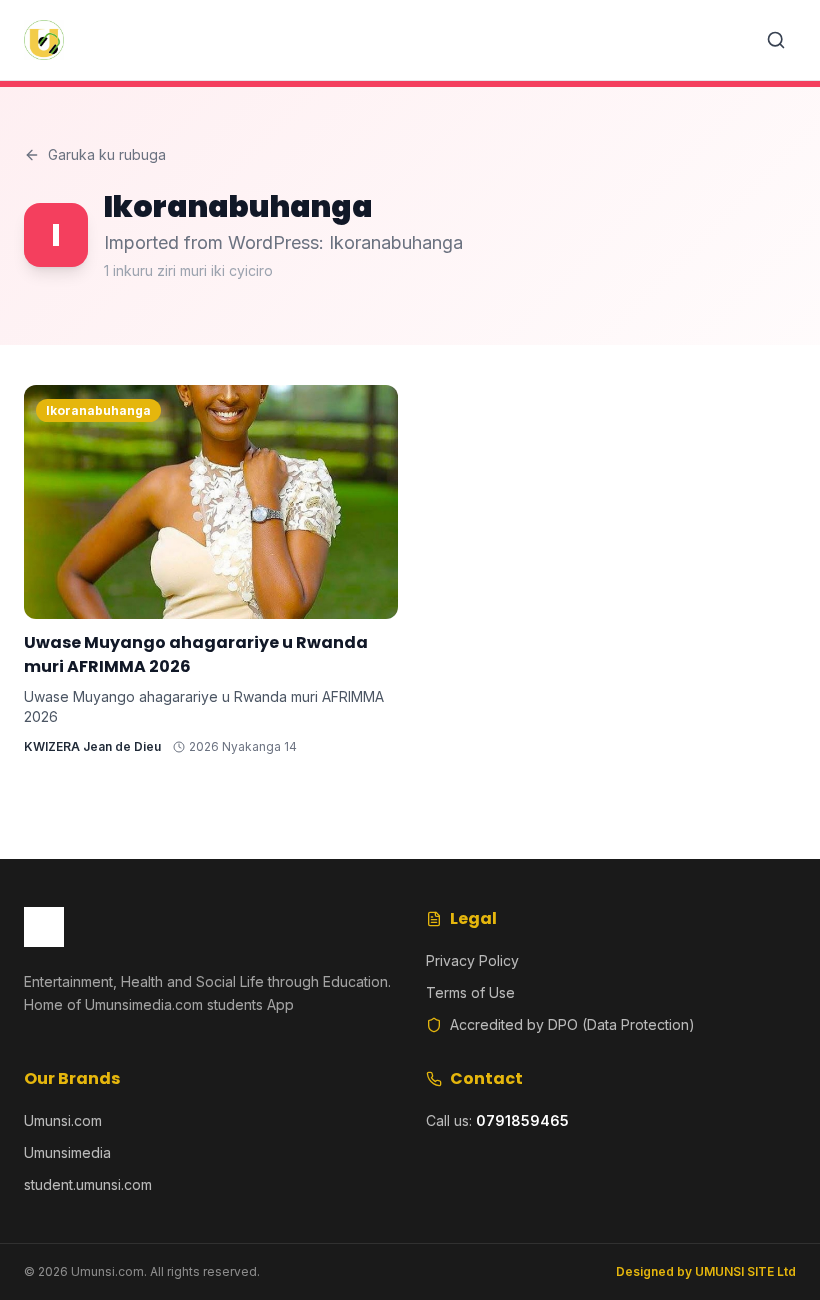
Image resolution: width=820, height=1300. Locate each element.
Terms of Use (470, 992)
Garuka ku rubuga (107, 154)
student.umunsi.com (88, 1184)
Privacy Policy (472, 960)
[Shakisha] (776, 40)
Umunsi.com (63, 1120)
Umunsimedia (67, 1152)
